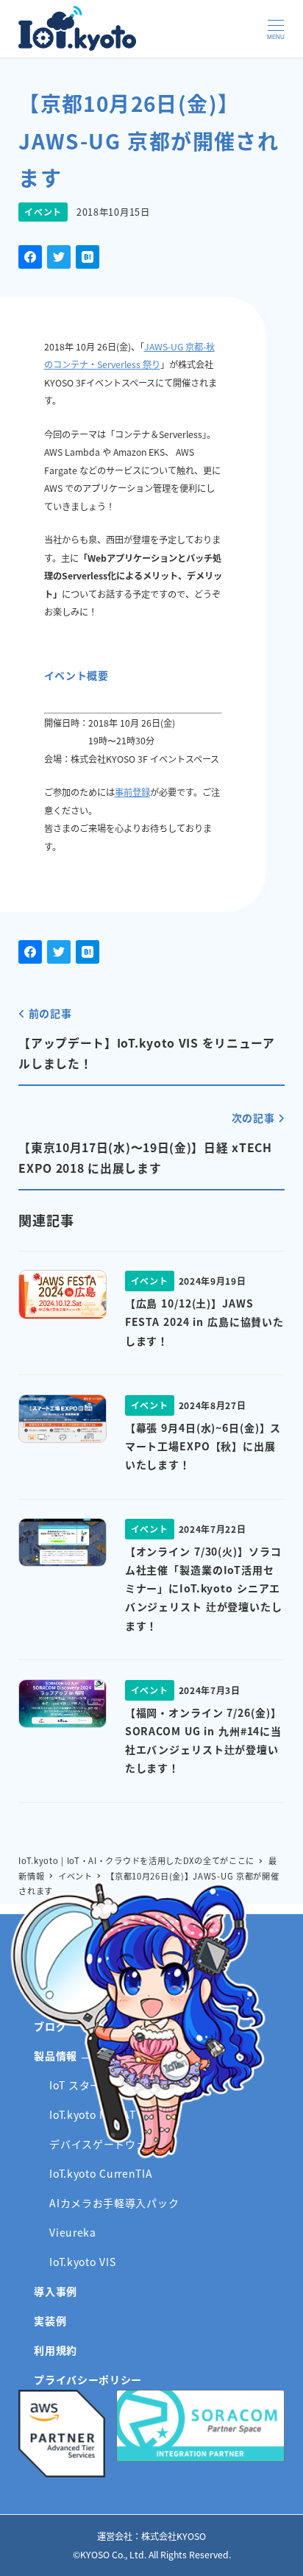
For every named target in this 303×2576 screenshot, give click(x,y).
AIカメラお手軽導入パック (114, 2203)
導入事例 (56, 2291)
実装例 (50, 2321)
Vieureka (73, 2232)
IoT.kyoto (77, 28)
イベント (43, 212)
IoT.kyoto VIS (82, 2262)
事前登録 (132, 792)
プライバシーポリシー (88, 2379)
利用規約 (56, 2350)
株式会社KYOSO (174, 2536)
